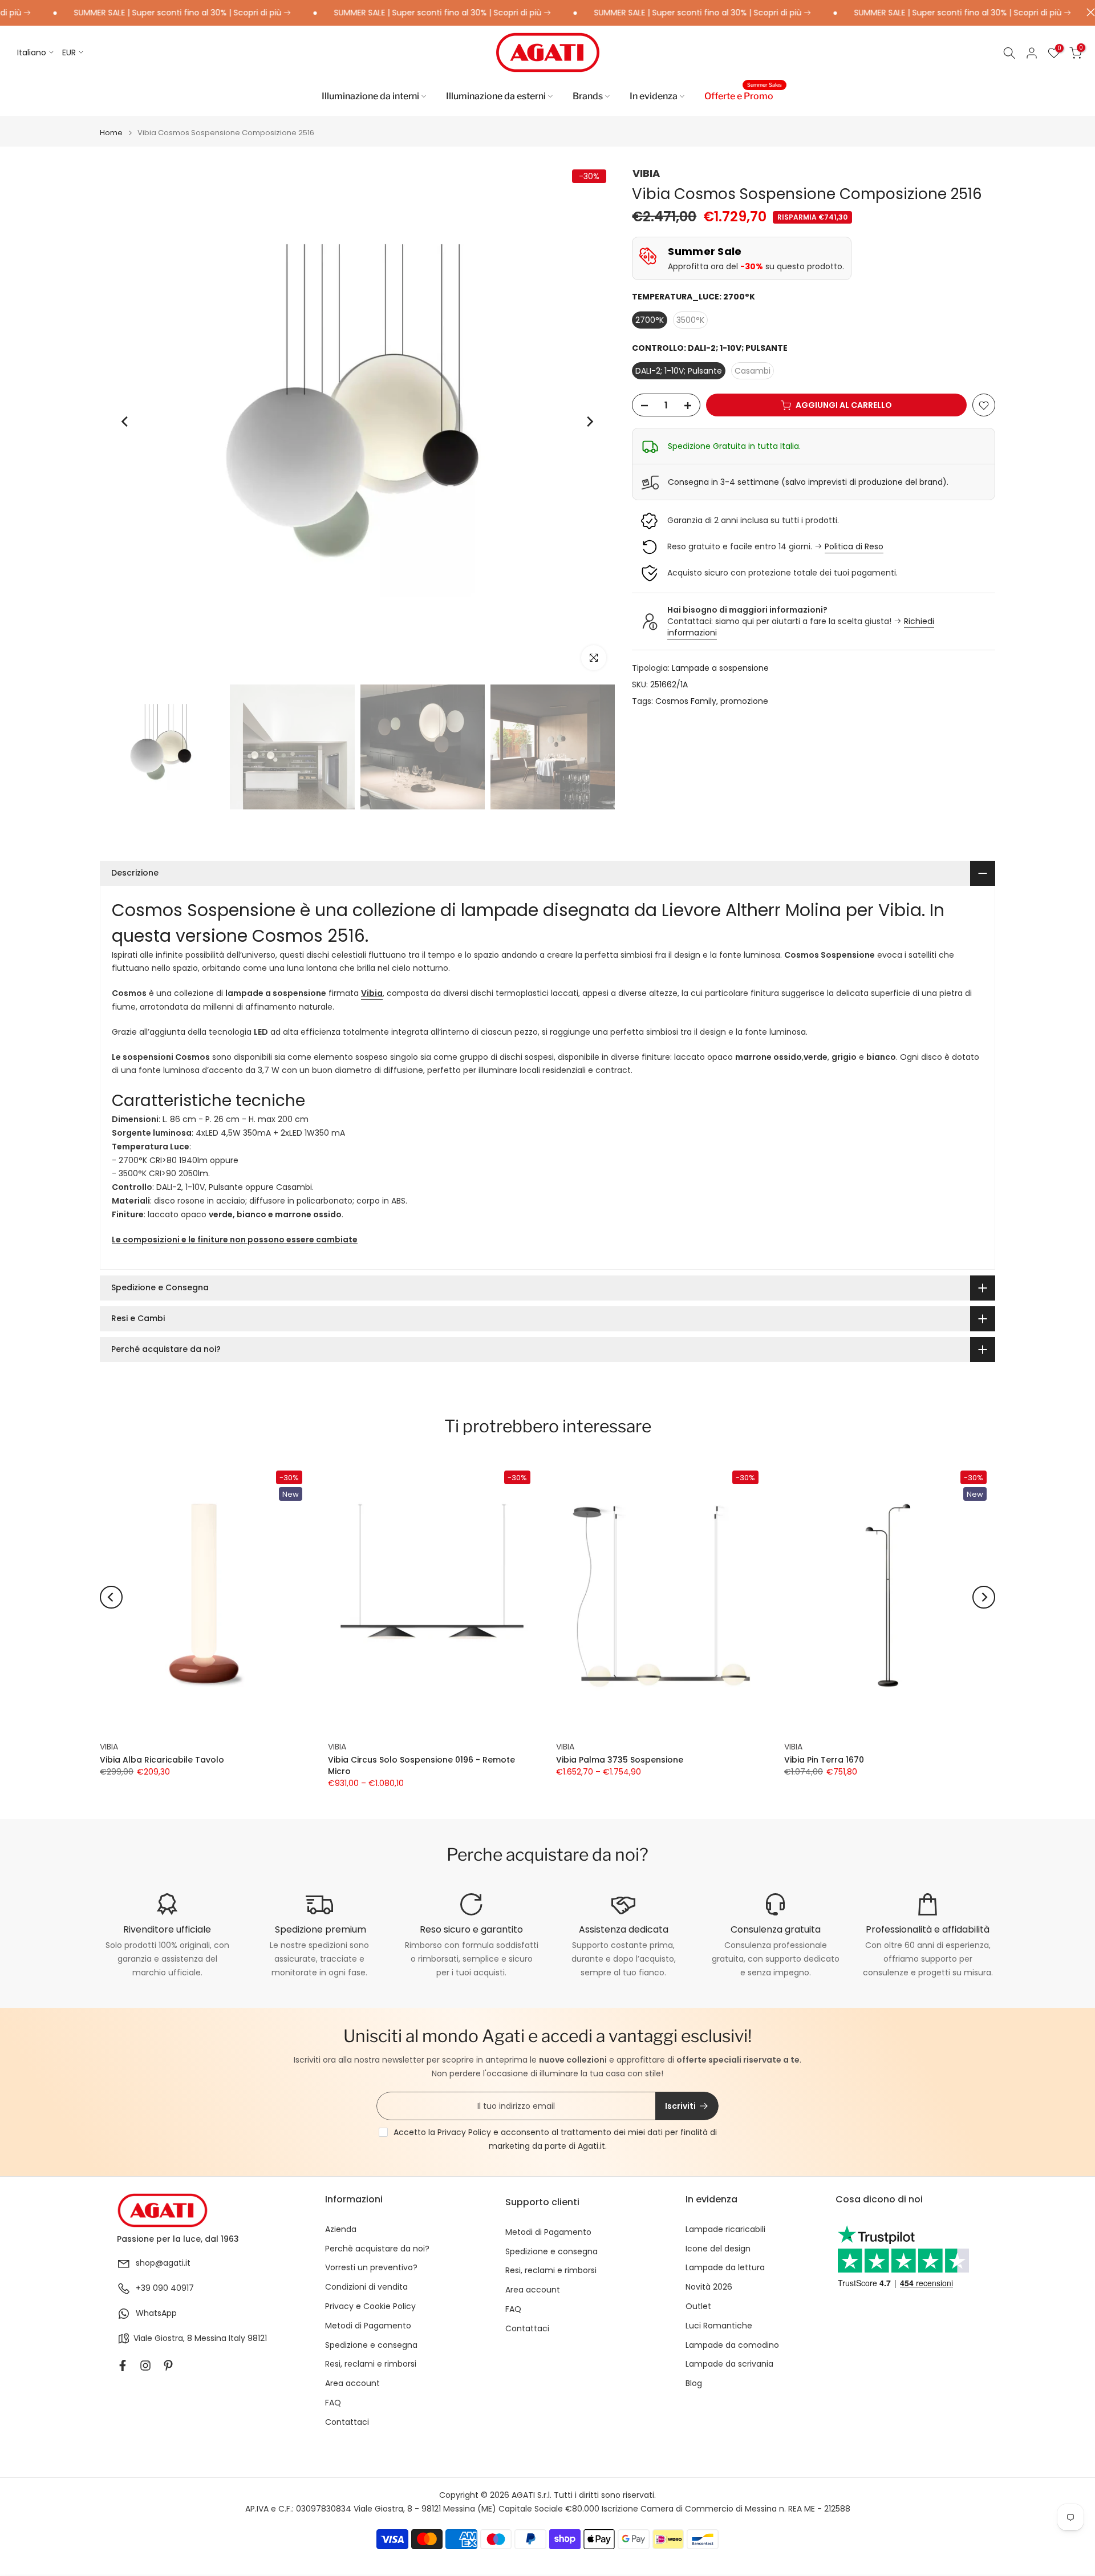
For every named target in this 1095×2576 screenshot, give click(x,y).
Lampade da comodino (732, 2345)
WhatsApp (156, 2313)
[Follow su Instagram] (145, 2366)
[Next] (589, 422)
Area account (352, 2383)
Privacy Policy (464, 2132)
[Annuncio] (141, 13)
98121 (257, 2338)
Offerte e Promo (743, 95)
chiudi (1088, 12)
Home (111, 133)
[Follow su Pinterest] (168, 2366)
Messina (210, 2338)
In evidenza (654, 96)
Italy (237, 2338)
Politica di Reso (854, 546)
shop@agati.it (163, 2263)
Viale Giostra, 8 (163, 2338)
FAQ (333, 2403)
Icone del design (718, 2249)
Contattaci (347, 2422)
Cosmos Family (686, 701)
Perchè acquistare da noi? (377, 2249)
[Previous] (125, 422)
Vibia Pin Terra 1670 (824, 1760)
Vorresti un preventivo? (371, 2268)
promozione (744, 701)
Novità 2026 (709, 2287)
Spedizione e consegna (371, 2345)
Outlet (698, 2306)
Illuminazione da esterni (496, 96)
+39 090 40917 (165, 2288)
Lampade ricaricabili (725, 2229)
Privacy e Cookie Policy (370, 2306)
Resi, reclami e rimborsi (371, 2364)
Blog (694, 2383)
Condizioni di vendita (366, 2287)
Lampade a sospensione (720, 668)
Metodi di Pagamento (368, 2326)
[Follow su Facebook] (123, 2366)
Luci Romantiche (719, 2326)
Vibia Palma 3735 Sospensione (620, 1760)
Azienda (341, 2229)
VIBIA (646, 173)
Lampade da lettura (725, 2268)
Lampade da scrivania (729, 2364)
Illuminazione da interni (370, 96)
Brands (588, 96)
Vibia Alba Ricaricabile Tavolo (162, 1760)
